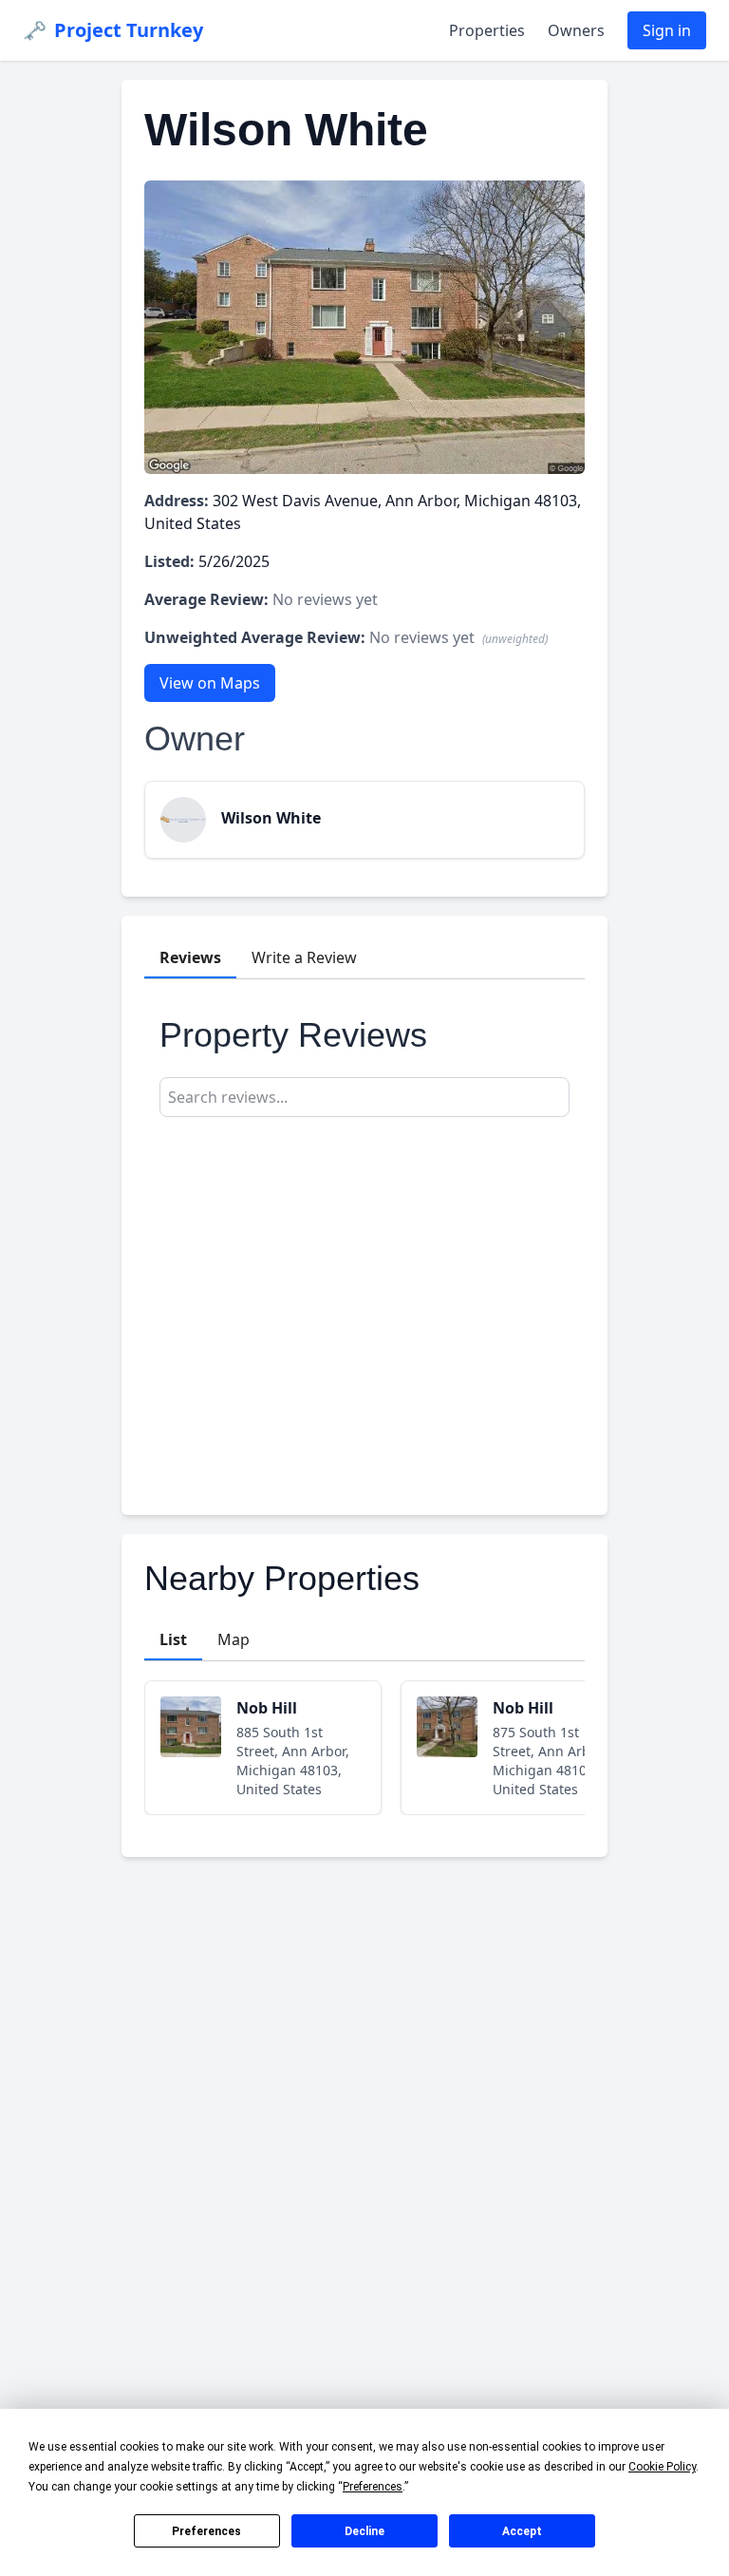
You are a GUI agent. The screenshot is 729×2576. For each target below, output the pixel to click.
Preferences (206, 2531)
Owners (576, 30)
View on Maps (210, 683)
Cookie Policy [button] (662, 2467)
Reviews (190, 957)
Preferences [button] (373, 2487)
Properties (487, 30)
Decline (364, 2531)
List (173, 1639)
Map (234, 1639)
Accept (522, 2531)
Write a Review (304, 957)
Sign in (667, 30)
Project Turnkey (113, 30)
